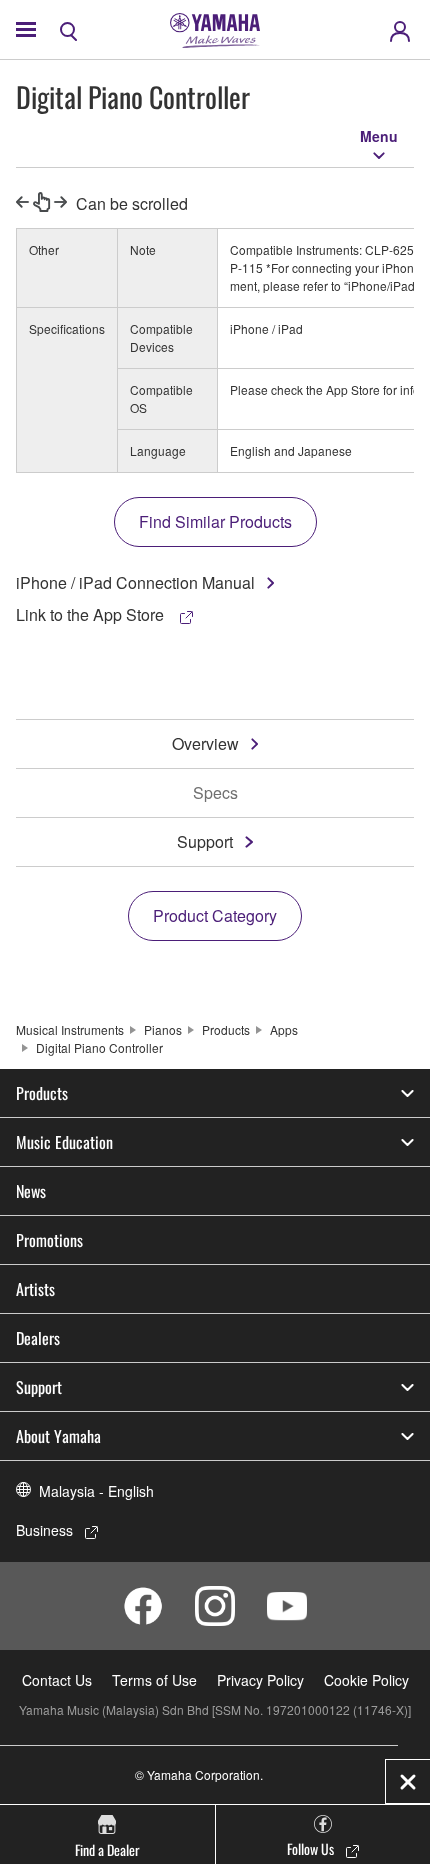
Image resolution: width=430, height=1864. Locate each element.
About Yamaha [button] (58, 1436)
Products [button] (42, 1093)
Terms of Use (154, 1680)
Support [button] (39, 1387)
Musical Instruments (70, 1029)
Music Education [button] (64, 1142)
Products (226, 1029)
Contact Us (57, 1680)
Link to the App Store (92, 614)
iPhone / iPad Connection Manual (135, 582)
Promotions (49, 1240)
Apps (284, 1029)
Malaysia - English (96, 1491)
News (31, 1191)
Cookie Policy (366, 1680)
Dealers (38, 1338)
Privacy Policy (260, 1680)
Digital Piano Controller (99, 1047)
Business (44, 1530)
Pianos (163, 1029)
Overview (205, 743)
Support (205, 841)
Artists (35, 1289)
